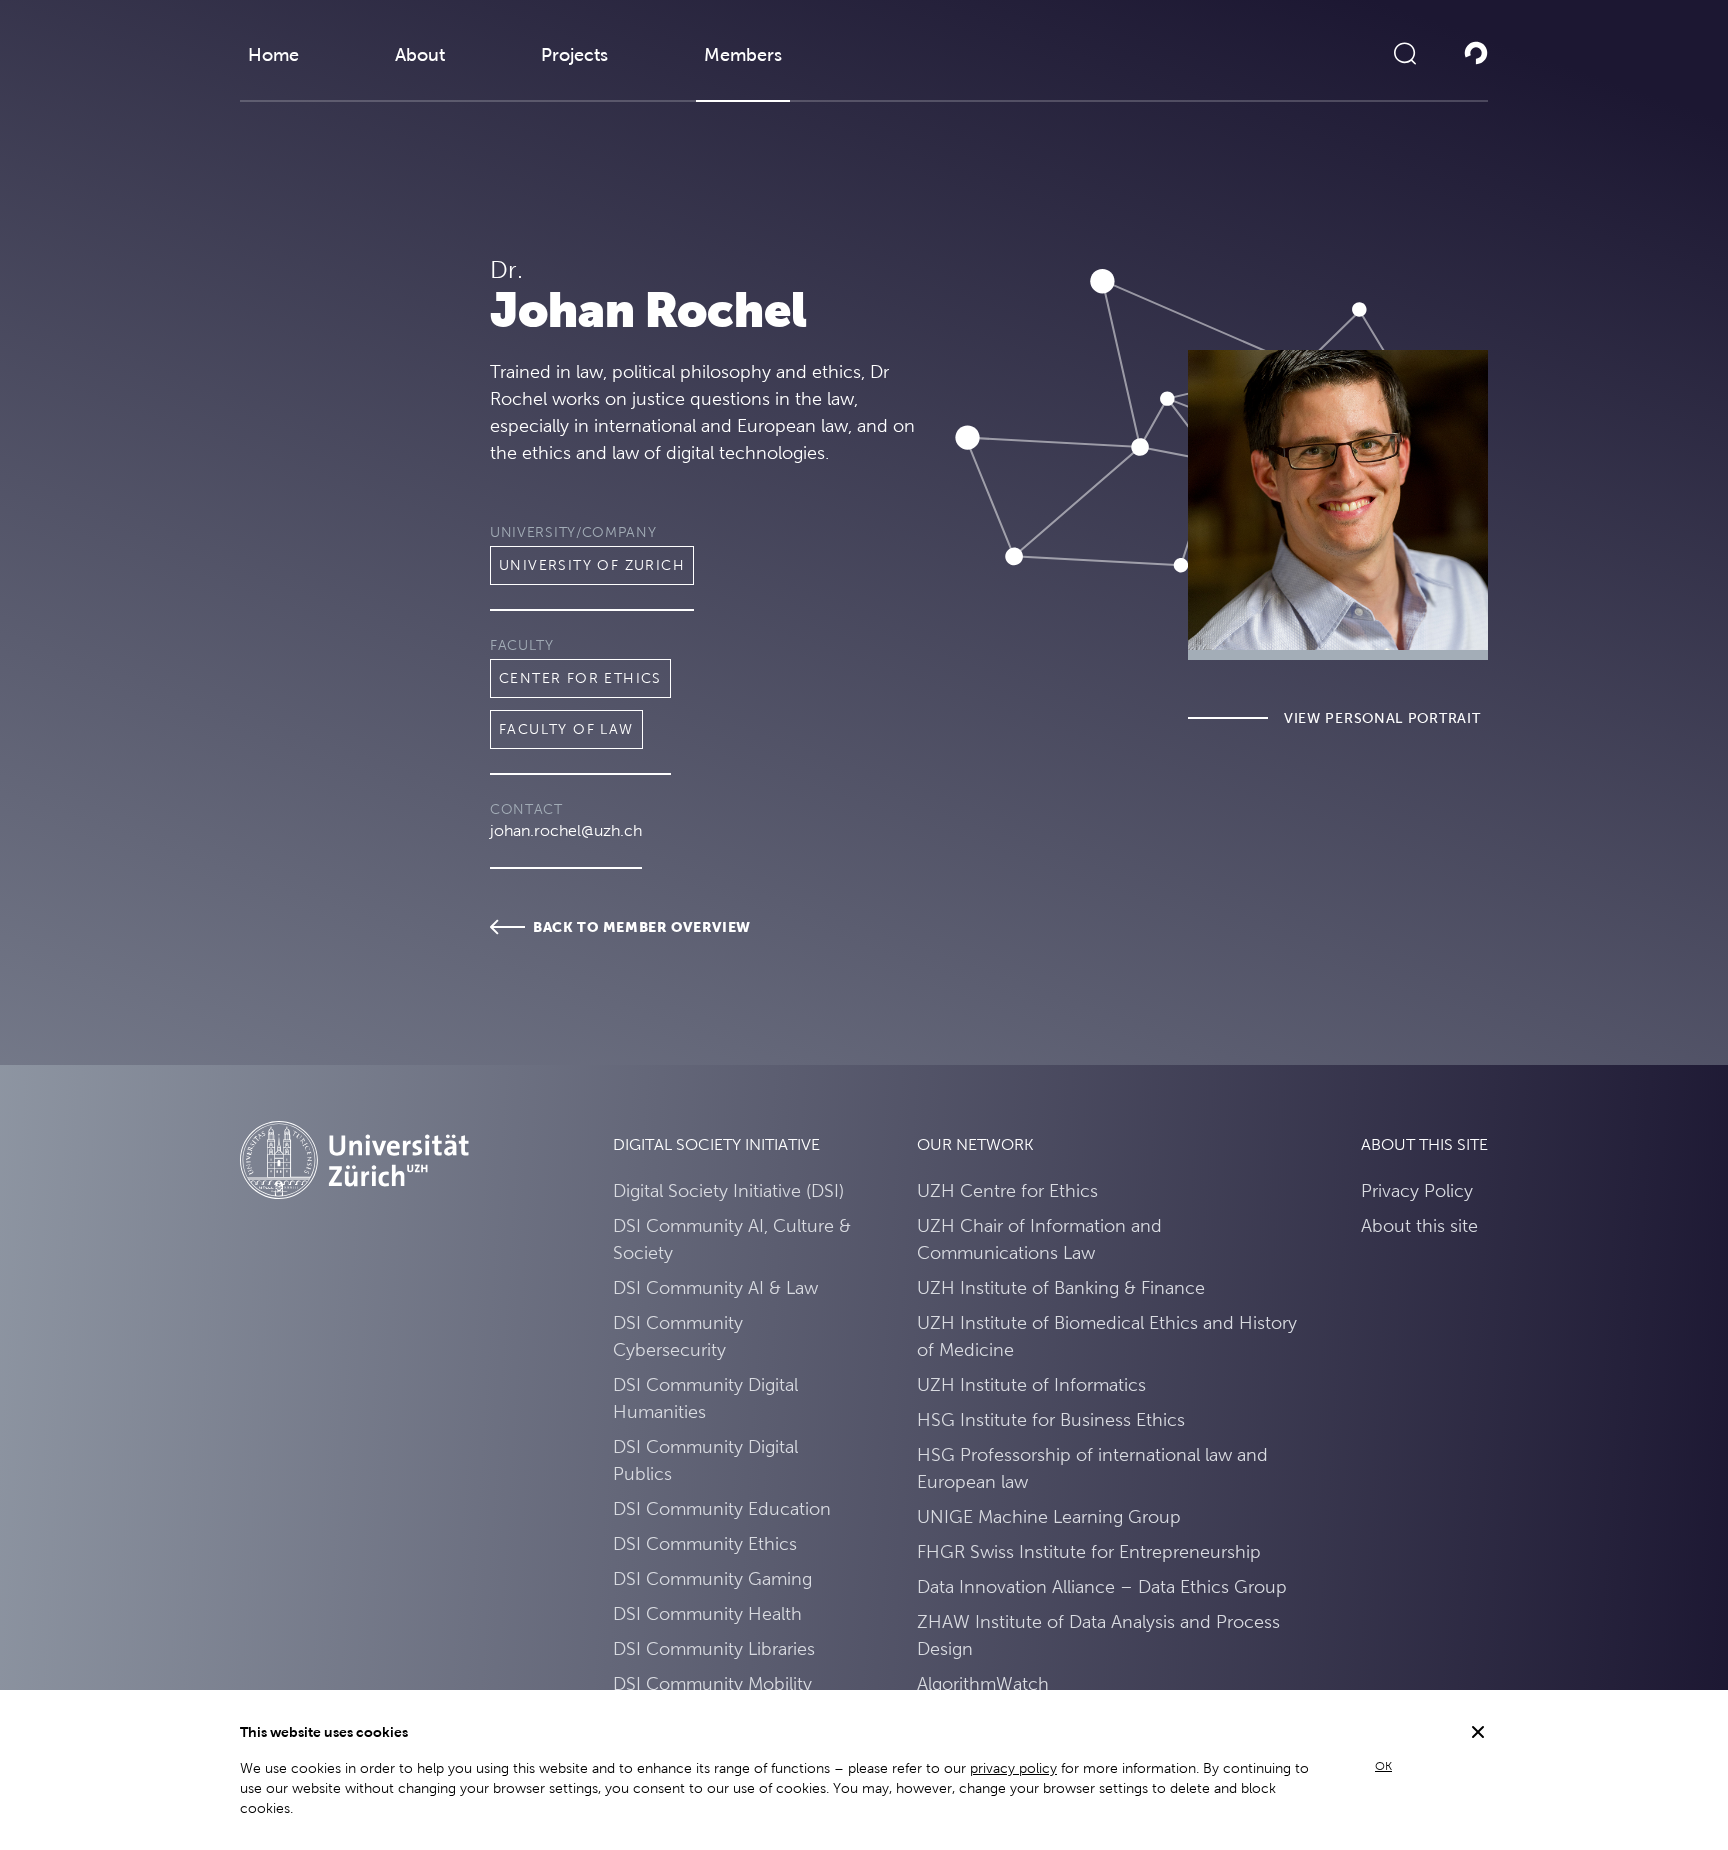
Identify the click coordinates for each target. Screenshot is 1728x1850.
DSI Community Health (707, 1613)
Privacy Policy (1417, 1190)
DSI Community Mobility (712, 1683)
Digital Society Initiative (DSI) (728, 1190)
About (420, 54)
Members (743, 54)
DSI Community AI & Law (715, 1287)
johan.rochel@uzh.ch (566, 830)
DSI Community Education (722, 1508)
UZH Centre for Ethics (1007, 1190)
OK (1383, 1766)
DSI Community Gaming (712, 1578)
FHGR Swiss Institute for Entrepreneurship (1089, 1551)
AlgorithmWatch (983, 1683)
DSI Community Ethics (705, 1543)
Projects (574, 54)
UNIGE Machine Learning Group (1049, 1516)
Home (273, 54)
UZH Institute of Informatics (1031, 1384)
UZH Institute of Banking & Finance (1061, 1287)
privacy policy (1013, 1768)
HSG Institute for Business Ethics (1051, 1419)
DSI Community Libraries (714, 1648)
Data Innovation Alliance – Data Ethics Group (1102, 1586)
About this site (1419, 1225)
